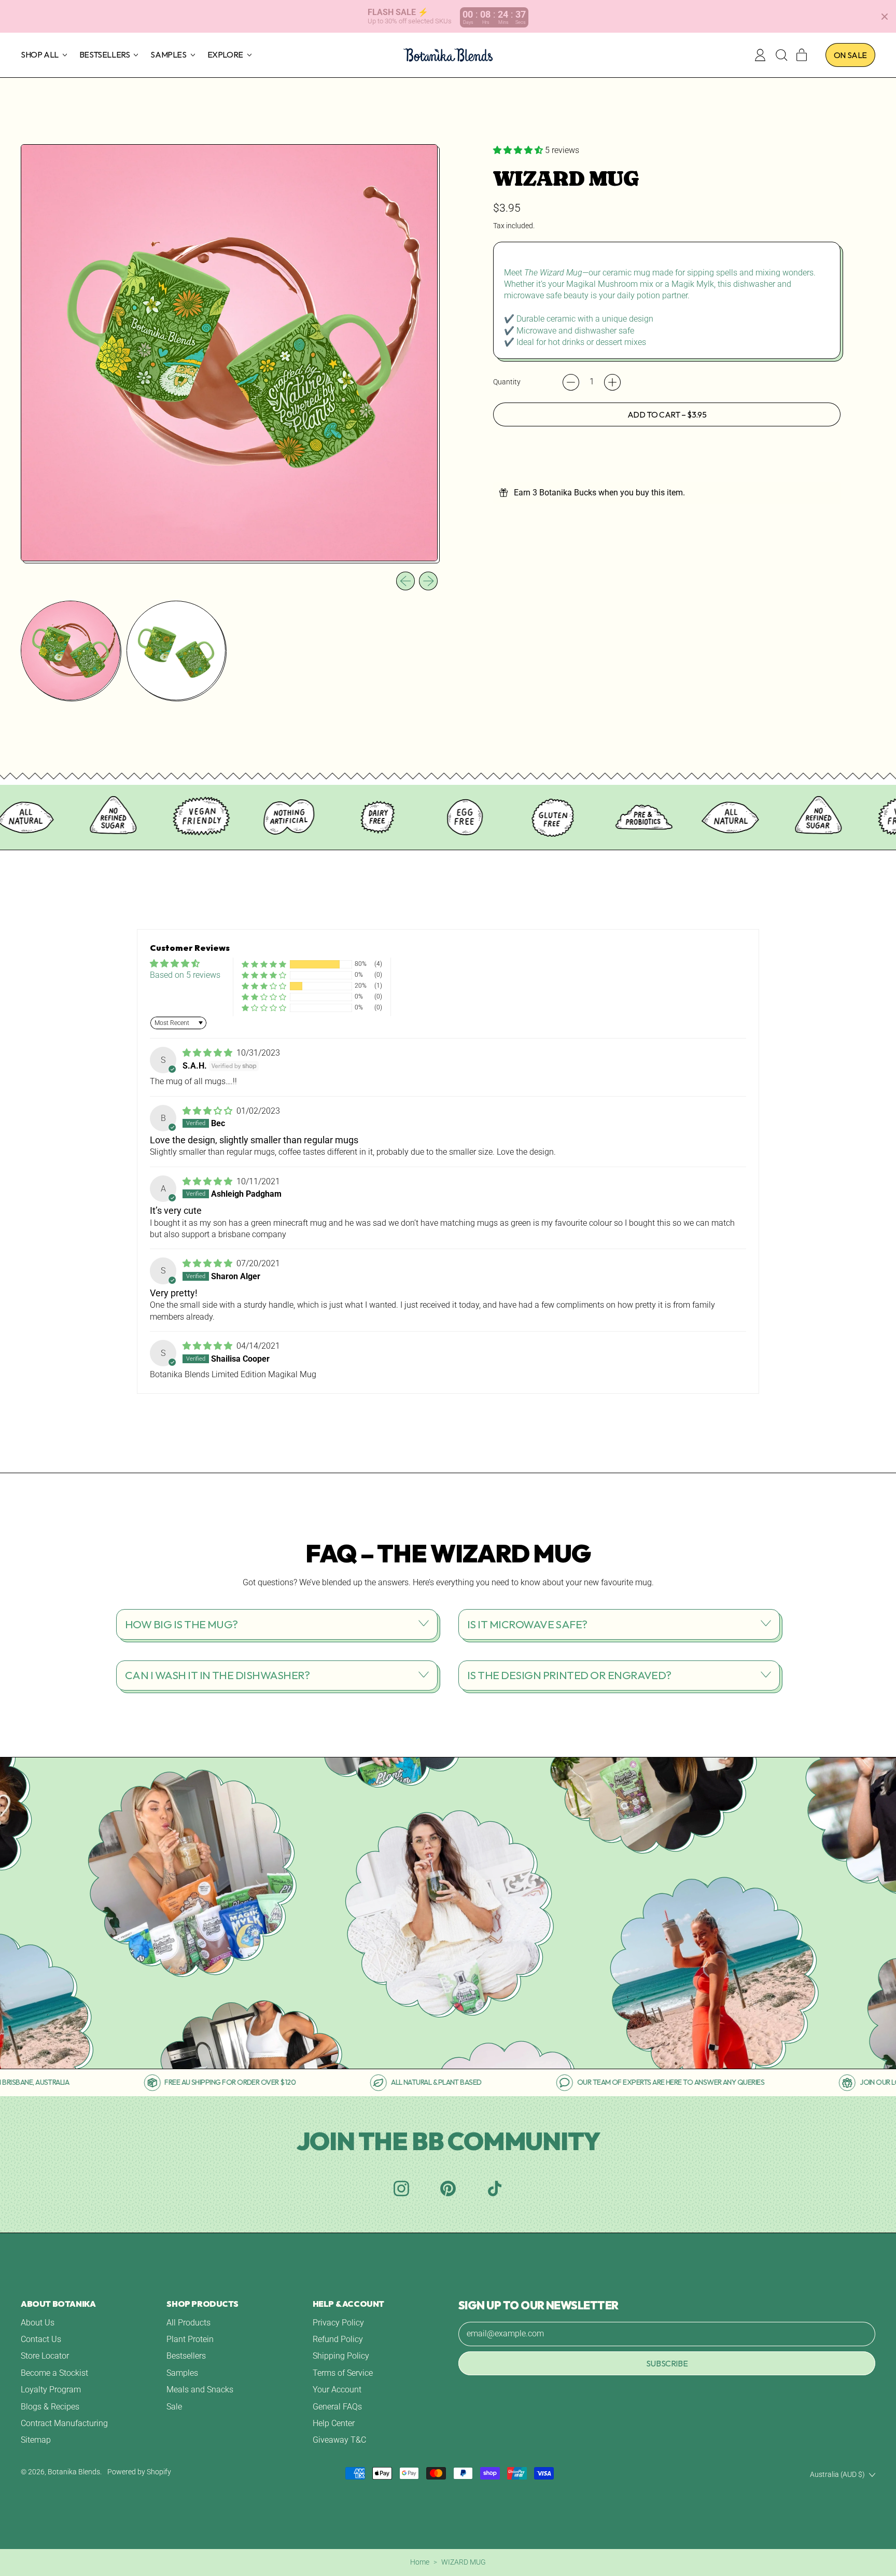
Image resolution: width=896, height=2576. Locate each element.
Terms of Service (343, 2373)
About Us (38, 2323)
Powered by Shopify (139, 2472)
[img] (208, 1053)
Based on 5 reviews (185, 975)
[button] (781, 55)
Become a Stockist (54, 2373)
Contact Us (41, 2339)
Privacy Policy (338, 2323)
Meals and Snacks (200, 2390)
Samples (182, 2373)
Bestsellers (186, 2356)
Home (420, 2562)
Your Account (337, 2390)
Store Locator (45, 2356)
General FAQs (337, 2407)
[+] (612, 382)
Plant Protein (190, 2339)
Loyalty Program (51, 2390)
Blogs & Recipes (50, 2407)
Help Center (334, 2423)
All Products (188, 2323)
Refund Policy (338, 2339)
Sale (174, 2407)
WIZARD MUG (464, 2562)
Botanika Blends (74, 2472)
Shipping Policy (341, 2356)
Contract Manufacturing (64, 2423)
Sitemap (36, 2440)
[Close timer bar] (885, 17)
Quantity (507, 382)
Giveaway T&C (339, 2440)
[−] (571, 382)
